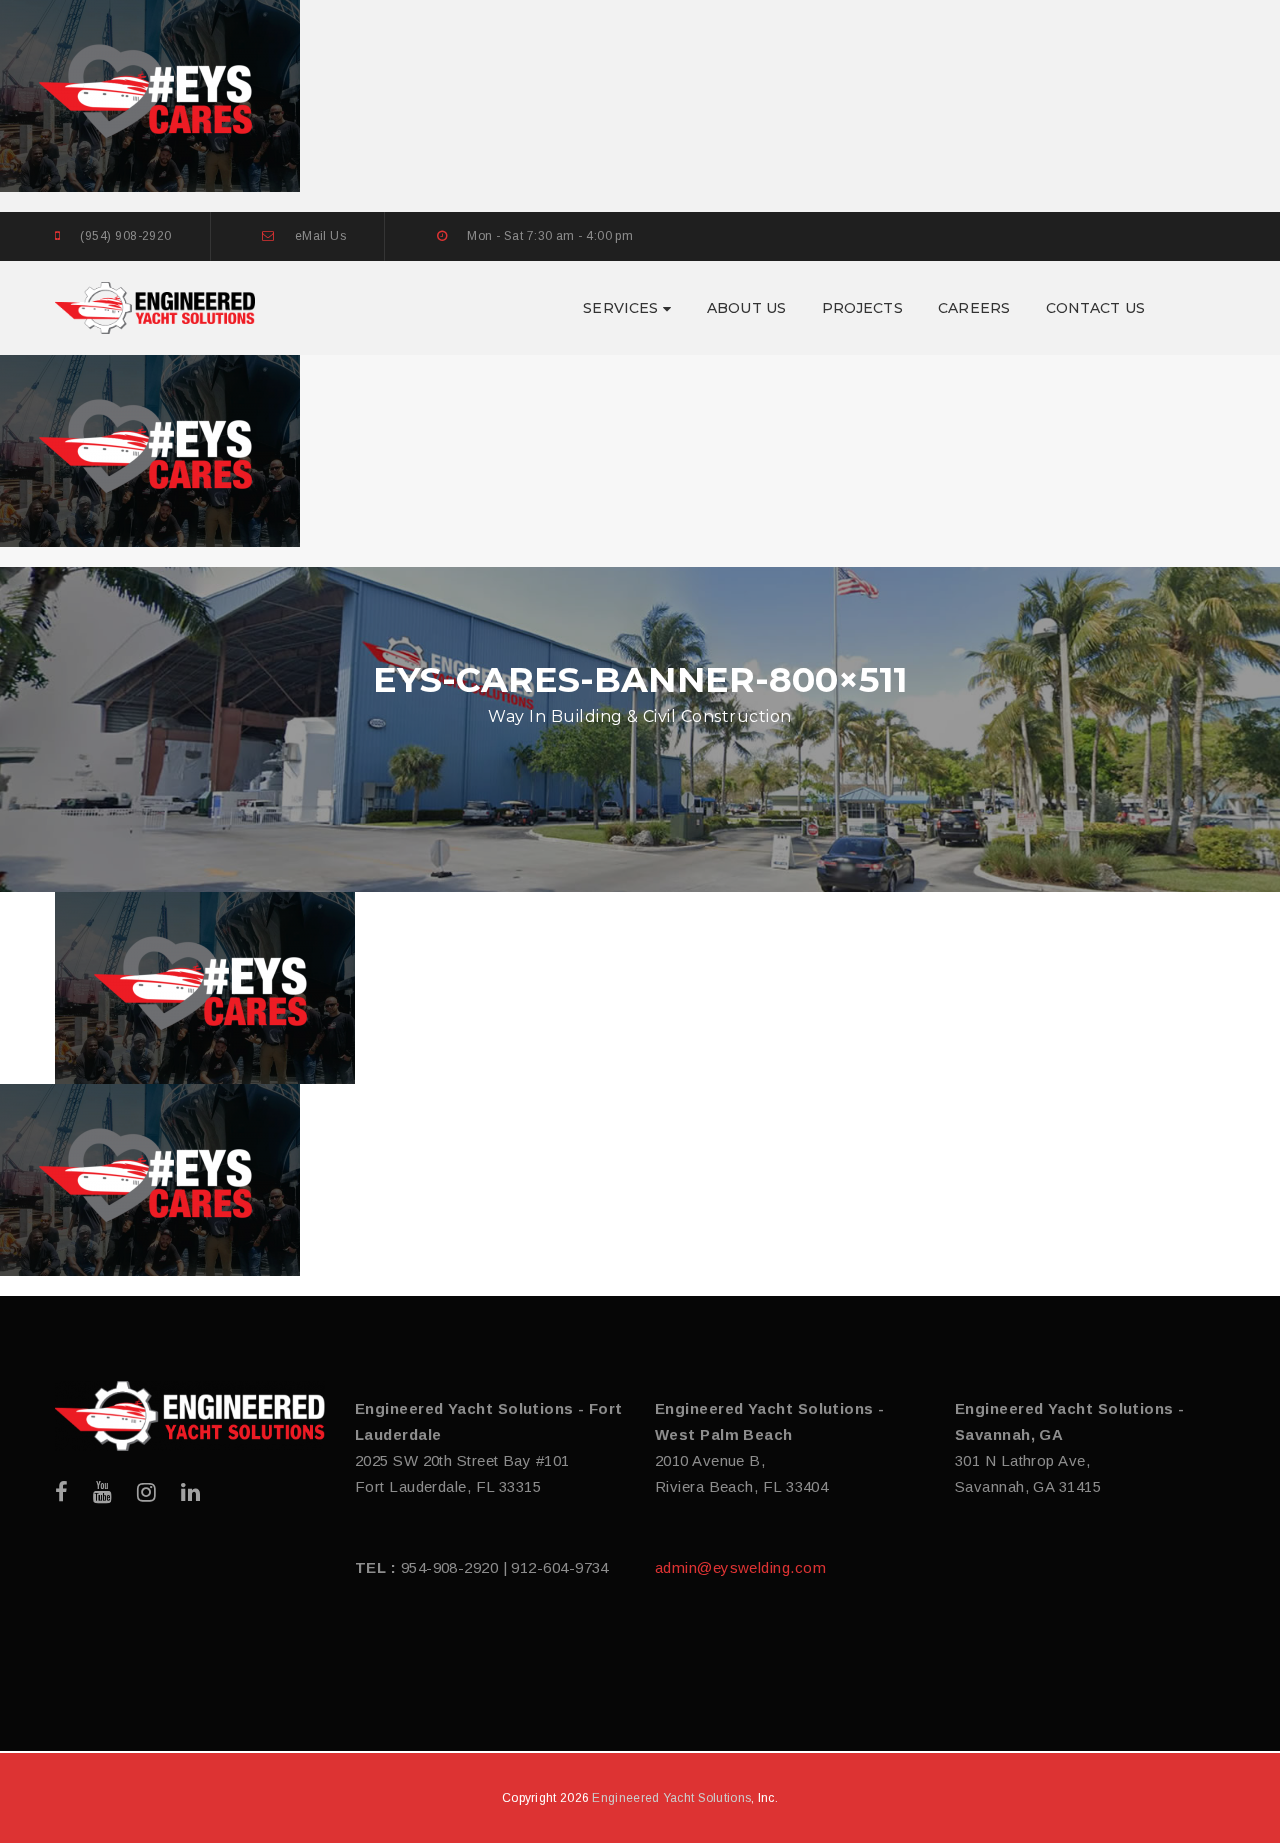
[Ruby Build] (190, 1416)
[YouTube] (102, 1492)
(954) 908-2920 (125, 236)
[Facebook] (61, 1492)
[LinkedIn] (190, 1492)
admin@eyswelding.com (740, 1567)
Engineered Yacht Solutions (671, 1798)
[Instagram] (146, 1492)
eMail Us (321, 236)
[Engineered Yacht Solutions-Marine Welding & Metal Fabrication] (155, 306)
